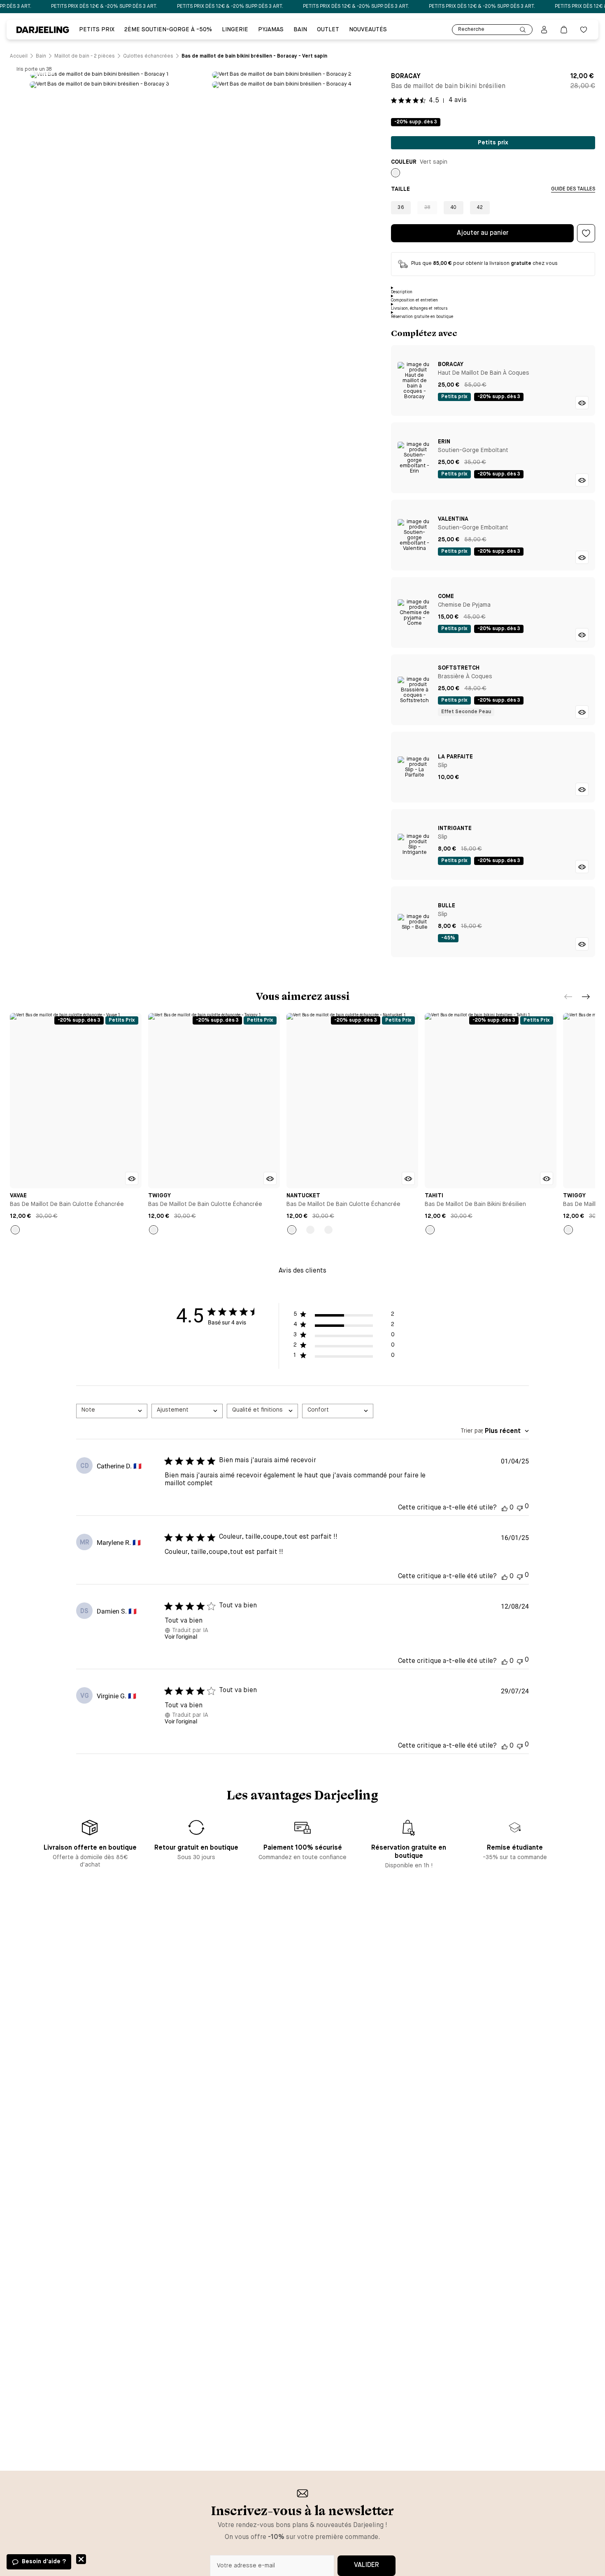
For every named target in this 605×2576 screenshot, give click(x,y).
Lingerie (235, 30)
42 (480, 208)
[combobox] (112, 1411)
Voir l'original (181, 1637)
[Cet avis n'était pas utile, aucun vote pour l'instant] (520, 1507)
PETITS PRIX (97, 30)
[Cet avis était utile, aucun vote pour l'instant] (505, 1508)
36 (401, 208)
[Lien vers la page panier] (564, 30)
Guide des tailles (573, 189)
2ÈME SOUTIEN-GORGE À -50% (168, 30)
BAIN (300, 30)
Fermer (81, 2559)
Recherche (471, 30)
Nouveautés (368, 30)
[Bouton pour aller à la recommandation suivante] (586, 997)
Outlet (328, 30)
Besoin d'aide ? (44, 2562)
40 (454, 208)
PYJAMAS (271, 30)
